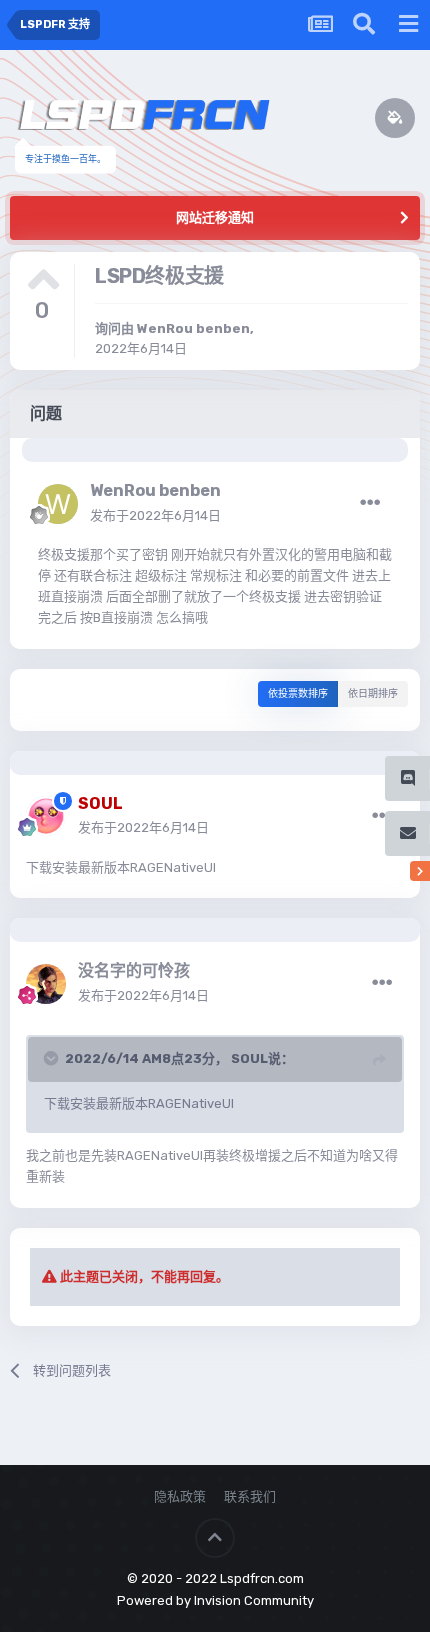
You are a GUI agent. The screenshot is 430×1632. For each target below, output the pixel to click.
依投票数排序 (298, 694)
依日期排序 (373, 694)
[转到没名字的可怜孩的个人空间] (46, 984)
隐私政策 (180, 1496)
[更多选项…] (370, 503)
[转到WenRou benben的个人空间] (58, 504)
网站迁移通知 (215, 217)
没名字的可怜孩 (134, 970)
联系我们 (250, 1496)
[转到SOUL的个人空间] (46, 816)
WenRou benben (193, 328)
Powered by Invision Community (215, 1600)
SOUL (249, 1058)
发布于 (155, 515)
